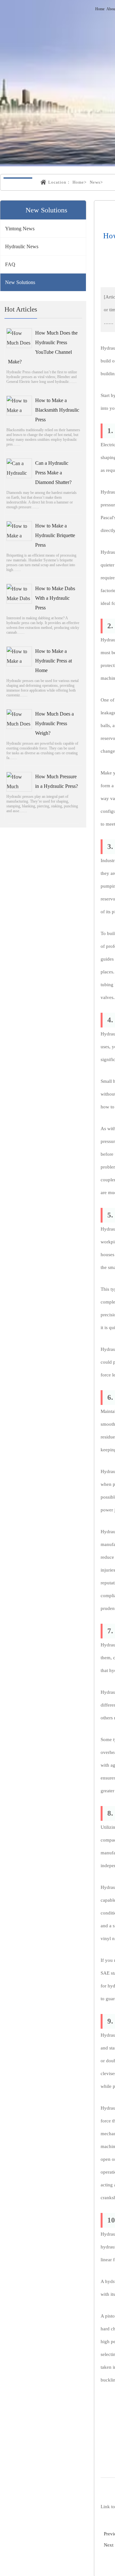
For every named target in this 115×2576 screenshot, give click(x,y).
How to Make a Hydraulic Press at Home (54, 661)
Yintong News (20, 229)
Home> (80, 182)
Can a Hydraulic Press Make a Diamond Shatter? (53, 473)
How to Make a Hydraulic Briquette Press (55, 535)
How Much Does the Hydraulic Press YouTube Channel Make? (43, 347)
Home (100, 9)
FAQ (10, 264)
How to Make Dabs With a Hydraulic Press (55, 598)
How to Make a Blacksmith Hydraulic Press (57, 410)
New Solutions (20, 282)
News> (96, 182)
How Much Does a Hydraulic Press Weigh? (54, 723)
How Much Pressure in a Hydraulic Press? (57, 781)
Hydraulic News (22, 246)
